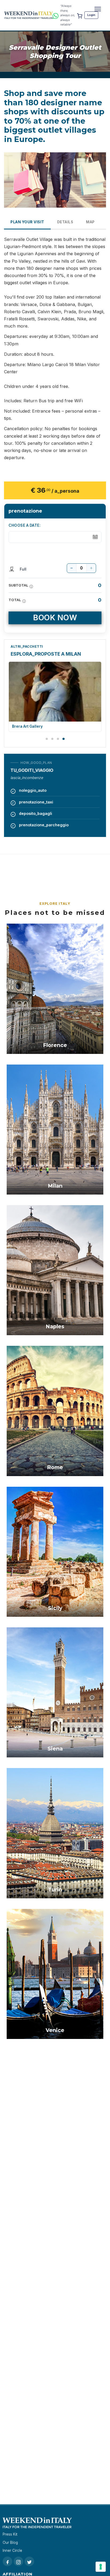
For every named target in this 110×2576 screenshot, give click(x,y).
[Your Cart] (80, 15)
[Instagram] (18, 2561)
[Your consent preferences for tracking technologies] (101, 2567)
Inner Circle (12, 2550)
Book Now (55, 617)
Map (90, 222)
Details (65, 222)
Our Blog (10, 2543)
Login (91, 15)
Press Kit (10, 2534)
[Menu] (98, 9)
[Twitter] (29, 2561)
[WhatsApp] (56, 15)
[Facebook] (7, 2561)
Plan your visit (27, 222)
